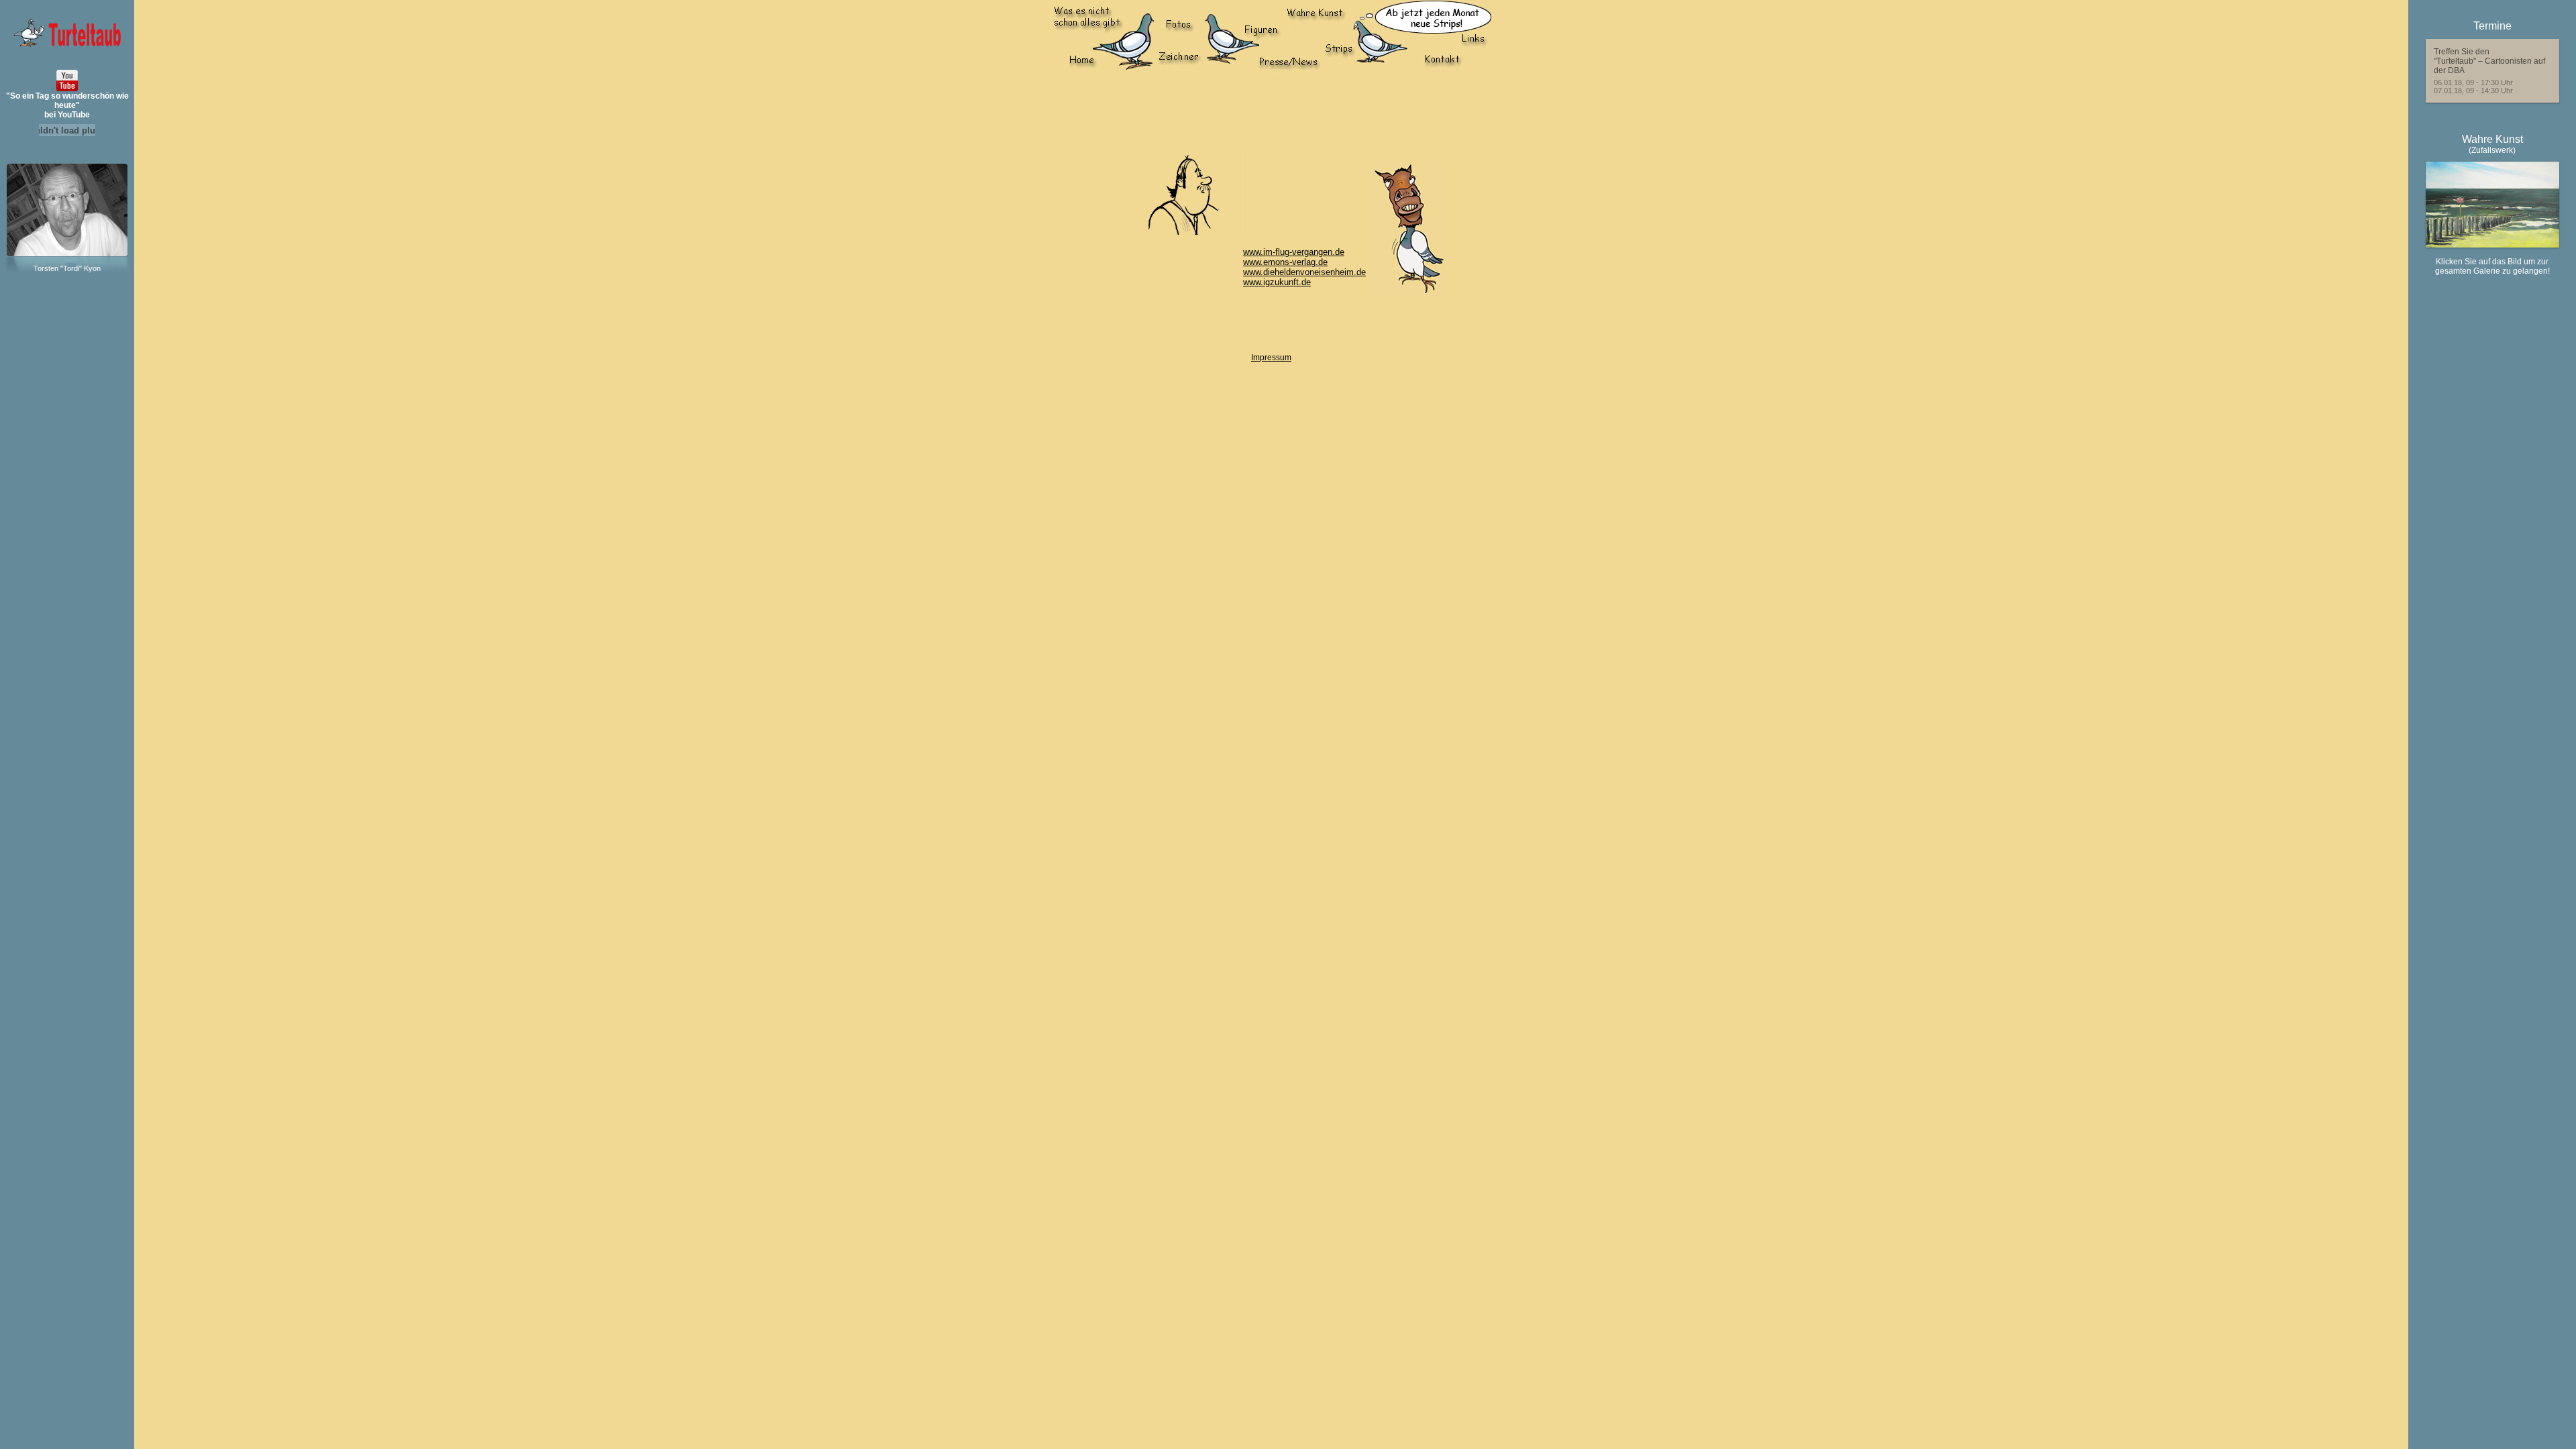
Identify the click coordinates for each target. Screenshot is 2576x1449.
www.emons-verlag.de (1285, 262)
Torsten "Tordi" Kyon (67, 268)
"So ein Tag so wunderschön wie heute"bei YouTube (67, 105)
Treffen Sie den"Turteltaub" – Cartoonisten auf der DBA (2489, 61)
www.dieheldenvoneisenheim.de (1304, 272)
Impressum (1271, 358)
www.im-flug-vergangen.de (1294, 252)
